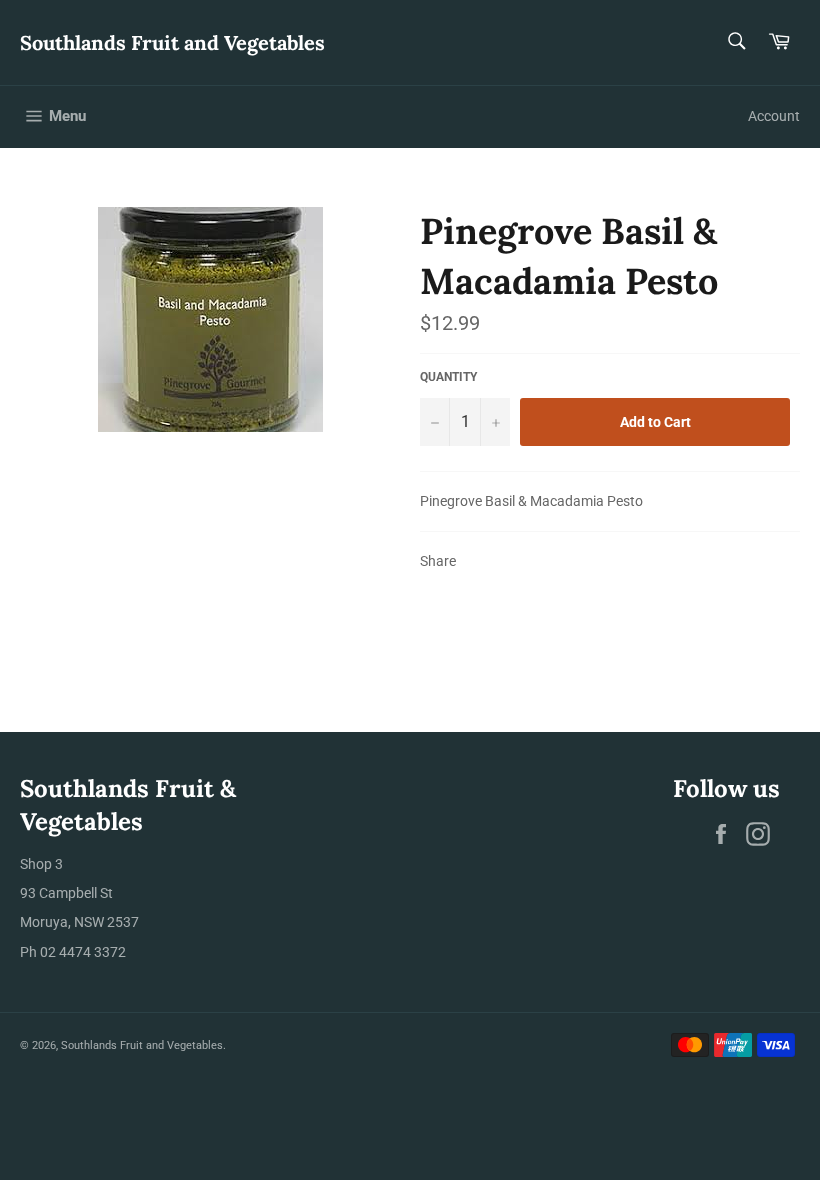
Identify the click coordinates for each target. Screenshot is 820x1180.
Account (774, 116)
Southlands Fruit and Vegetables (172, 42)
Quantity (448, 377)
